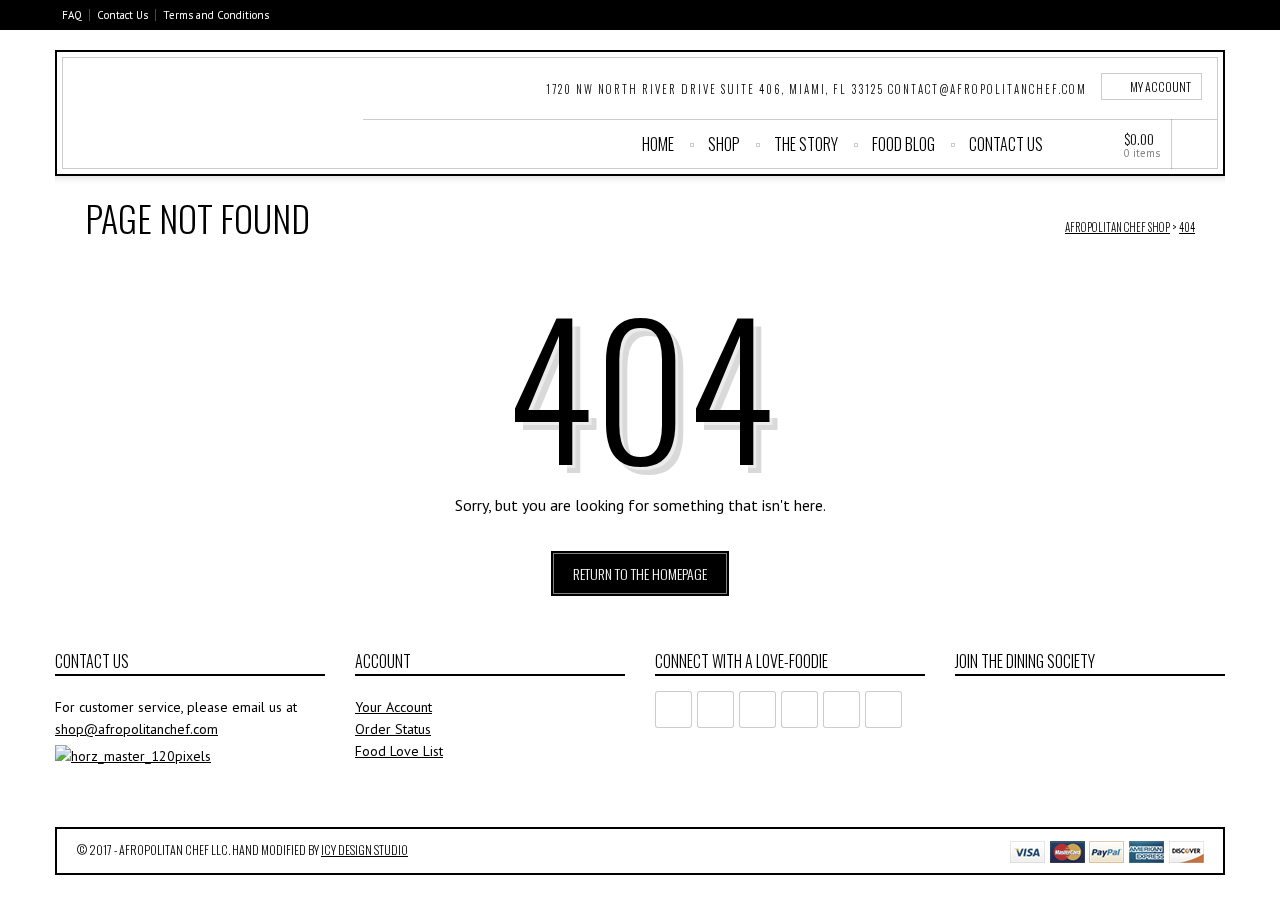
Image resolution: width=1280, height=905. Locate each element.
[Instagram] (1212, 15)
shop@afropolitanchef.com (136, 729)
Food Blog (903, 144)
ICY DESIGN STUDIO (364, 849)
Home (658, 144)
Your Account (393, 707)
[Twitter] (1122, 15)
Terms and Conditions (216, 15)
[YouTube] (1182, 15)
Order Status (393, 729)
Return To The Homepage (640, 573)
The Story (806, 144)
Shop (724, 144)
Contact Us (122, 15)
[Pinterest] (1152, 15)
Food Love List (399, 751)
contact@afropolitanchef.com (987, 89)
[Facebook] (1092, 15)
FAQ (72, 15)
